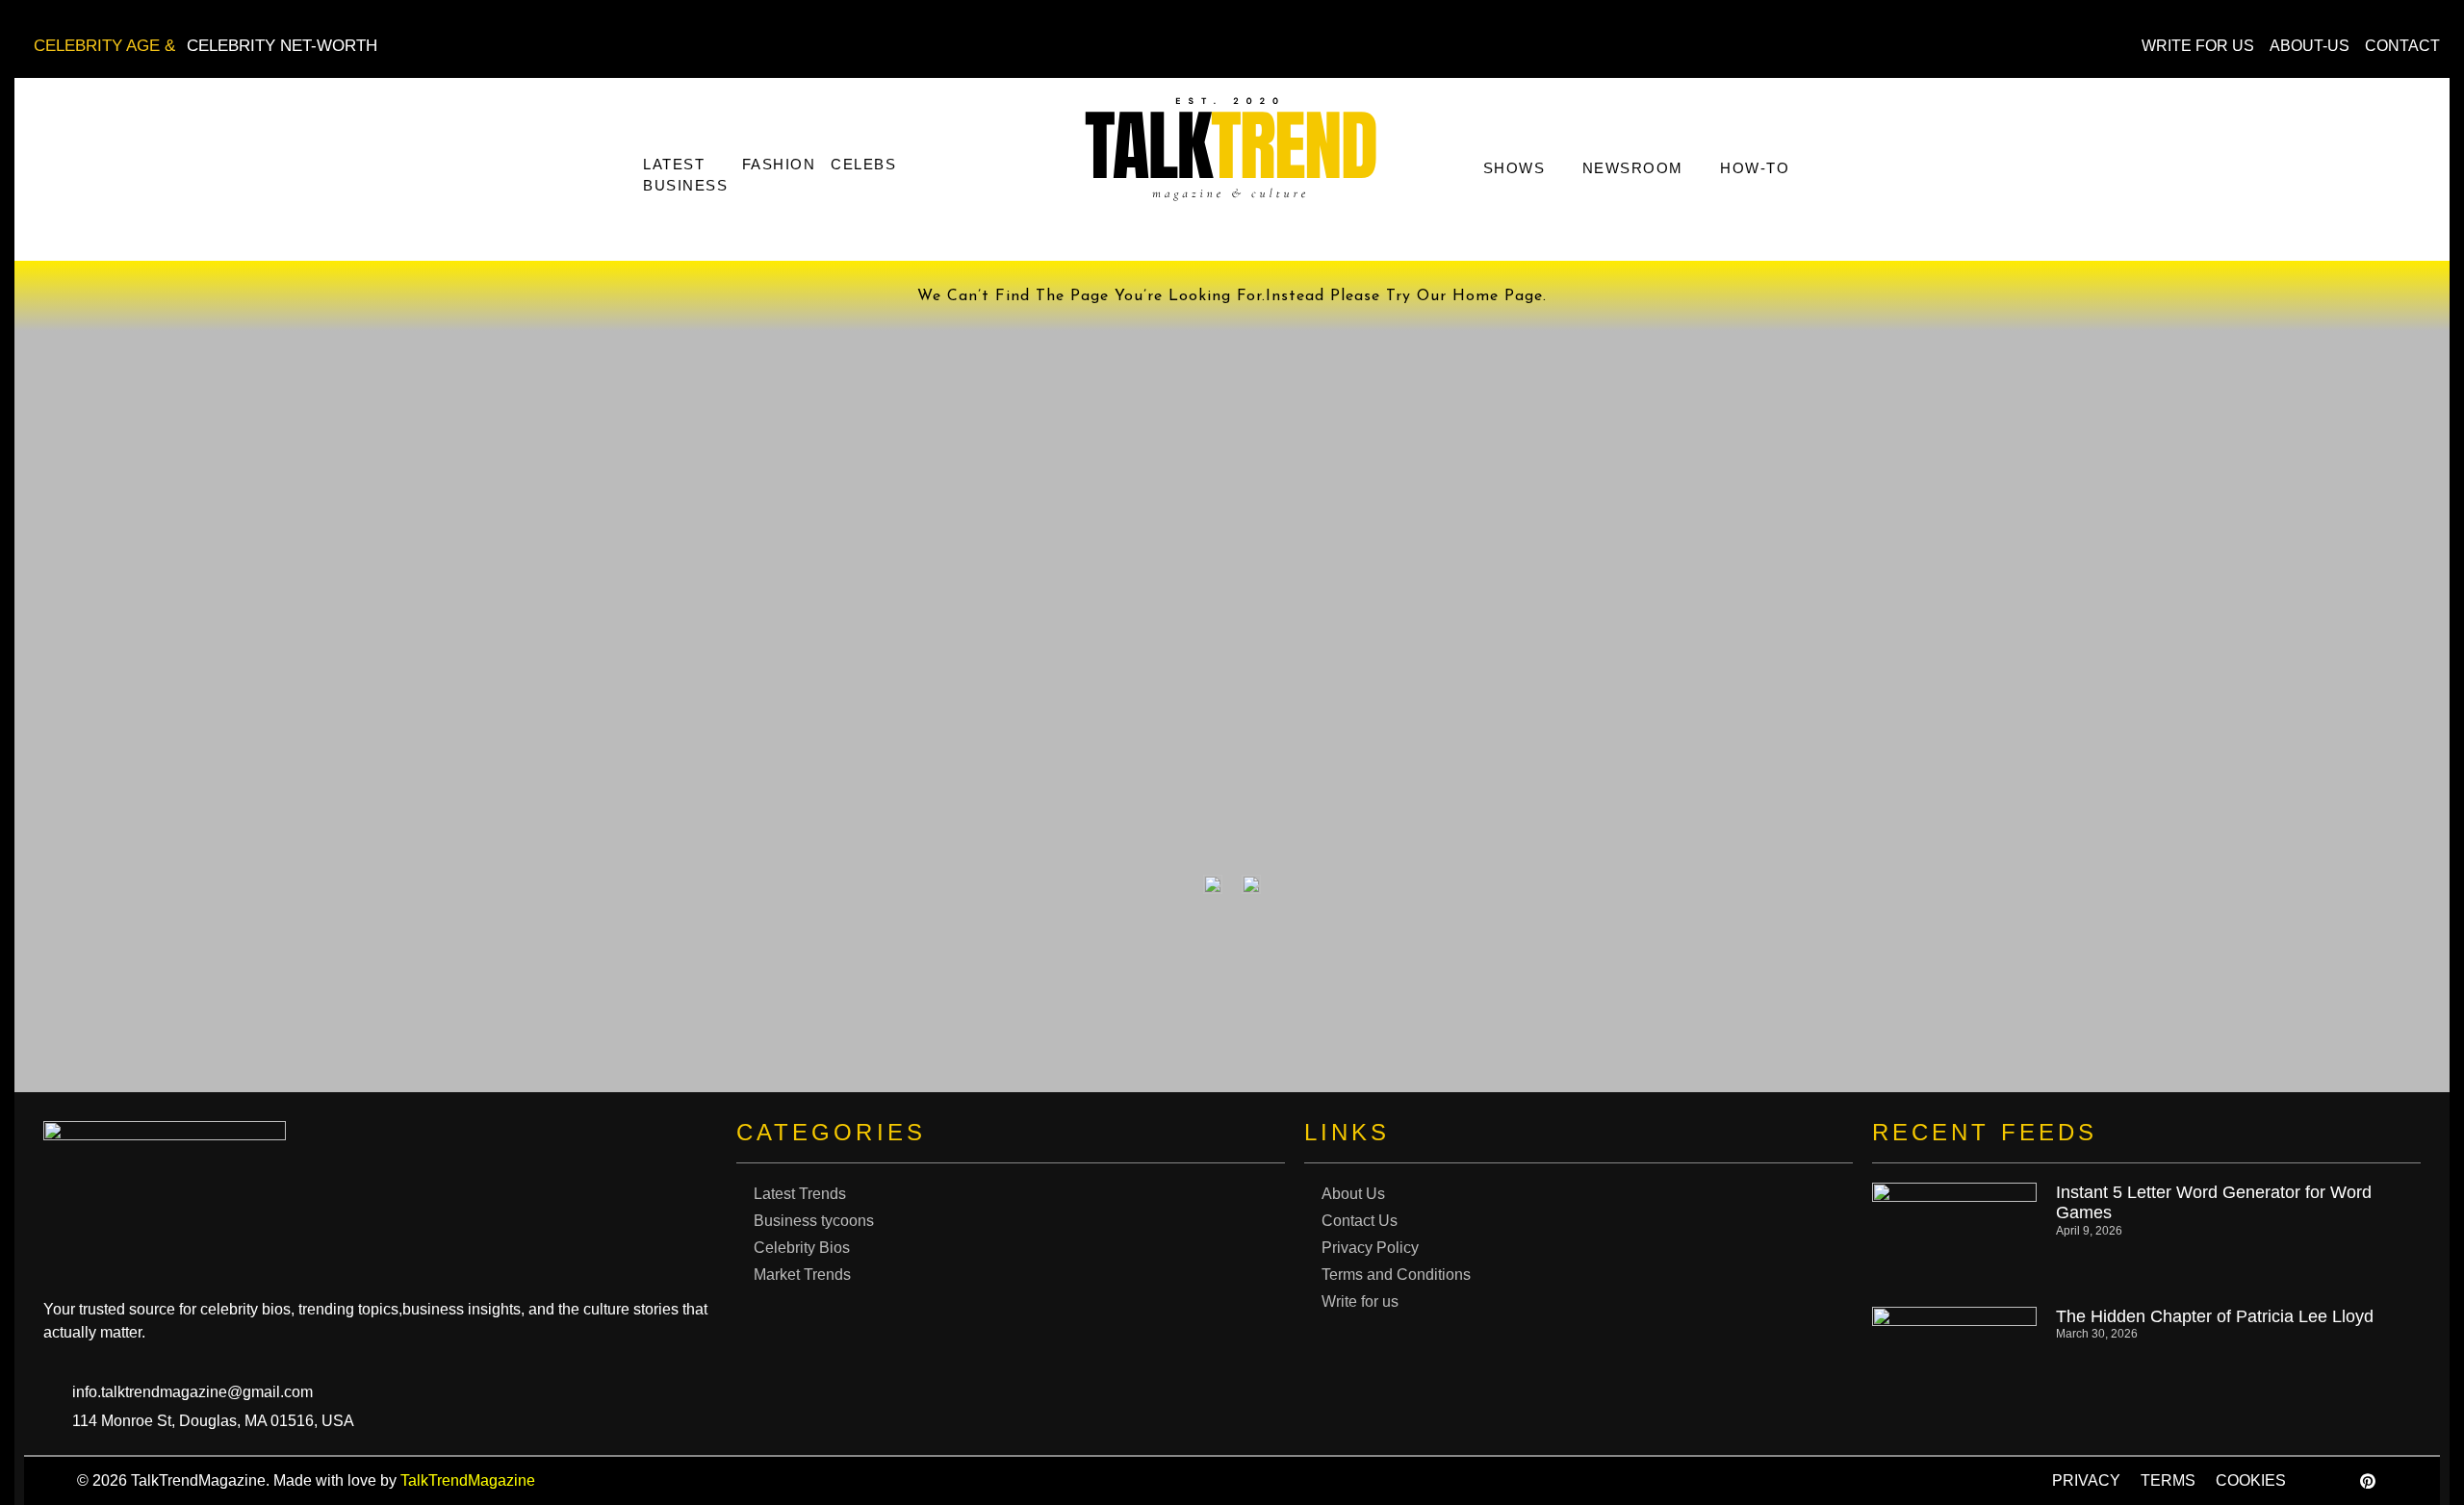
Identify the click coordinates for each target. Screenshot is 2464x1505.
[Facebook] (2324, 1481)
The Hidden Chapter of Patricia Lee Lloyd (2215, 1316)
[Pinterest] (2368, 1481)
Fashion (779, 164)
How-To (1755, 168)
